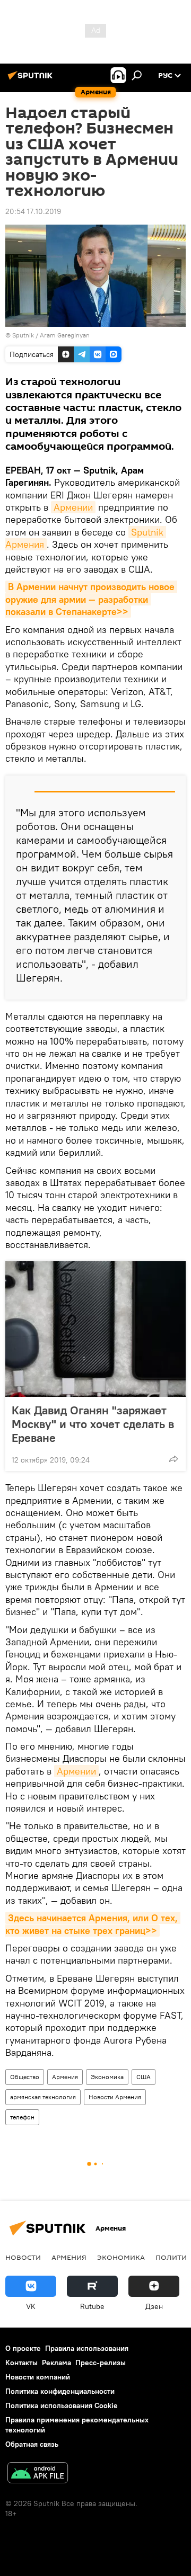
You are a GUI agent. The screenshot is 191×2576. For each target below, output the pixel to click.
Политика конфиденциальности (60, 2391)
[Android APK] (38, 2474)
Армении (73, 507)
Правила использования (87, 2348)
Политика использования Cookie (62, 2405)
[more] (173, 1459)
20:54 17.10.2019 (33, 211)
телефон (22, 2117)
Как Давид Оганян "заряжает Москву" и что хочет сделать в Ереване (93, 1424)
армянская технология (43, 2097)
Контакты (21, 2363)
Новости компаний (38, 2377)
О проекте (23, 2348)
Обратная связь (32, 2444)
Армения (65, 2077)
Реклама (57, 2363)
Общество (25, 2077)
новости (23, 2257)
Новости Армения (115, 2097)
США (144, 2077)
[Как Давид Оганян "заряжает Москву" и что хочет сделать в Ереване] (95, 1329)
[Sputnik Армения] (32, 79)
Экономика (107, 2077)
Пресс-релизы (101, 2363)
